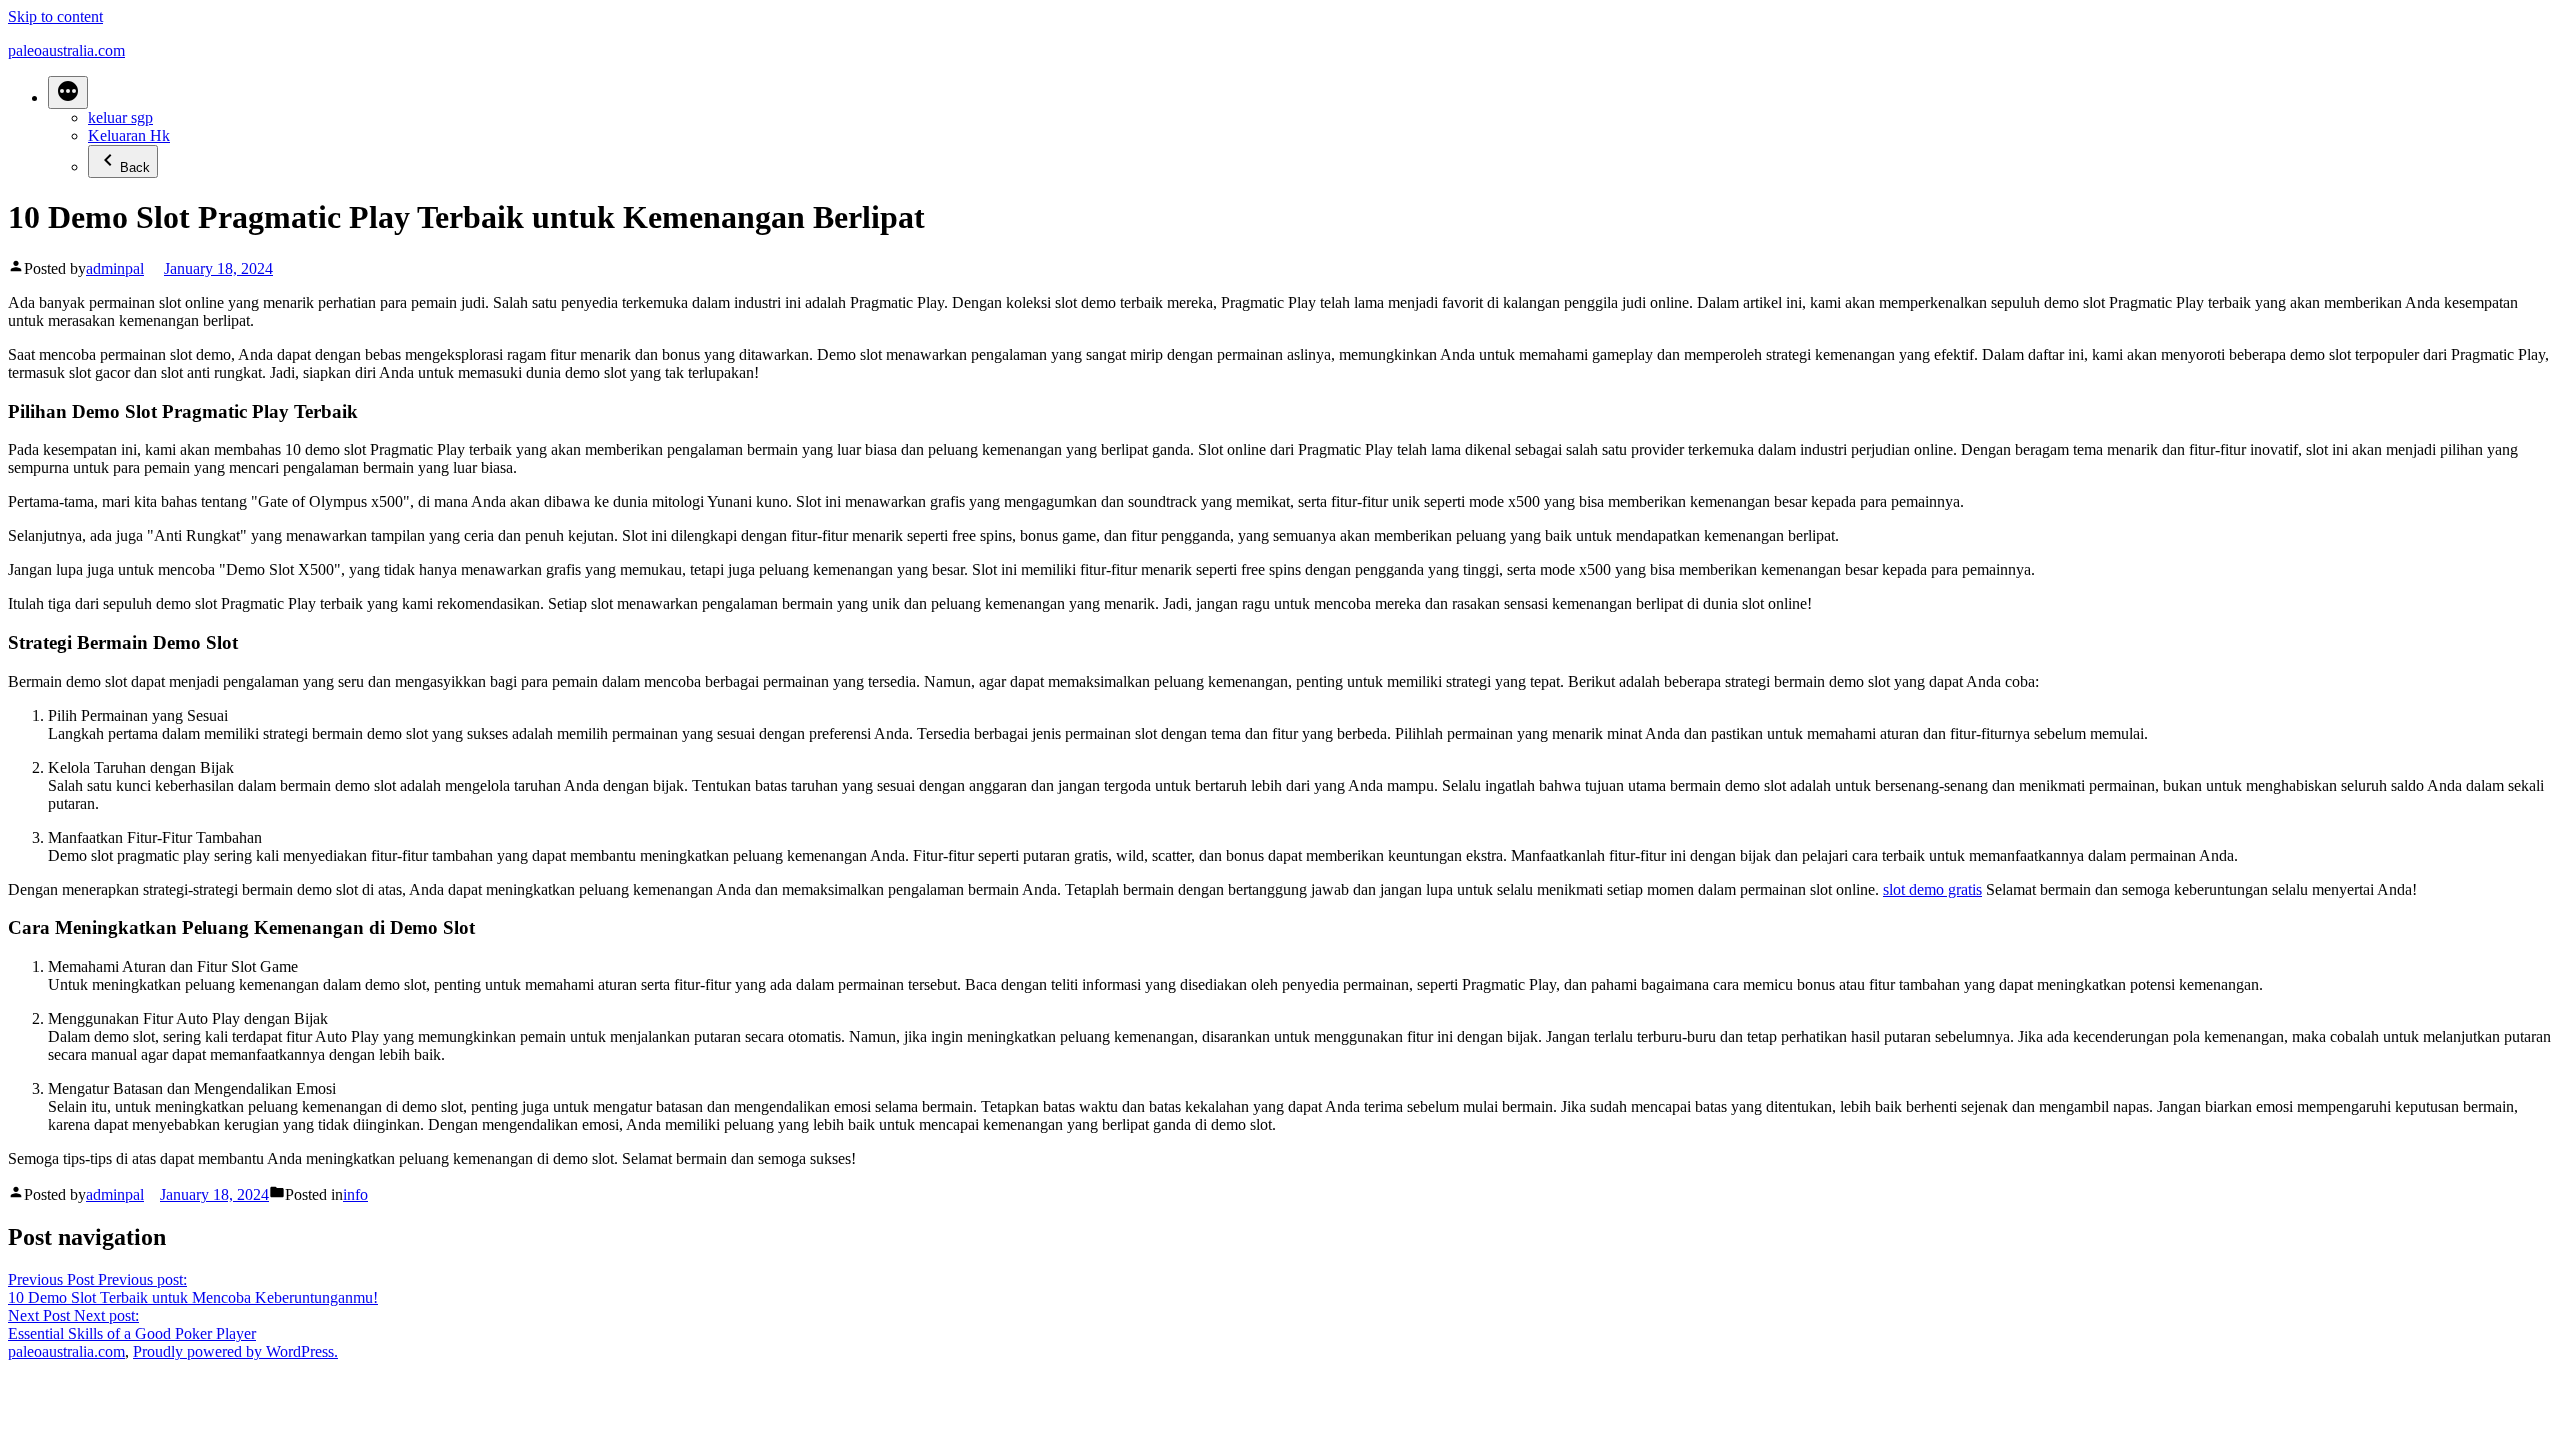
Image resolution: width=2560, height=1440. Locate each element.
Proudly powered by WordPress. (235, 1351)
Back (135, 167)
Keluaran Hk (129, 135)
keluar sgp (120, 117)
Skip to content (55, 16)
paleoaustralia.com (66, 50)
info (355, 1194)
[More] (68, 92)
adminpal (115, 268)
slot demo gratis (1932, 889)
